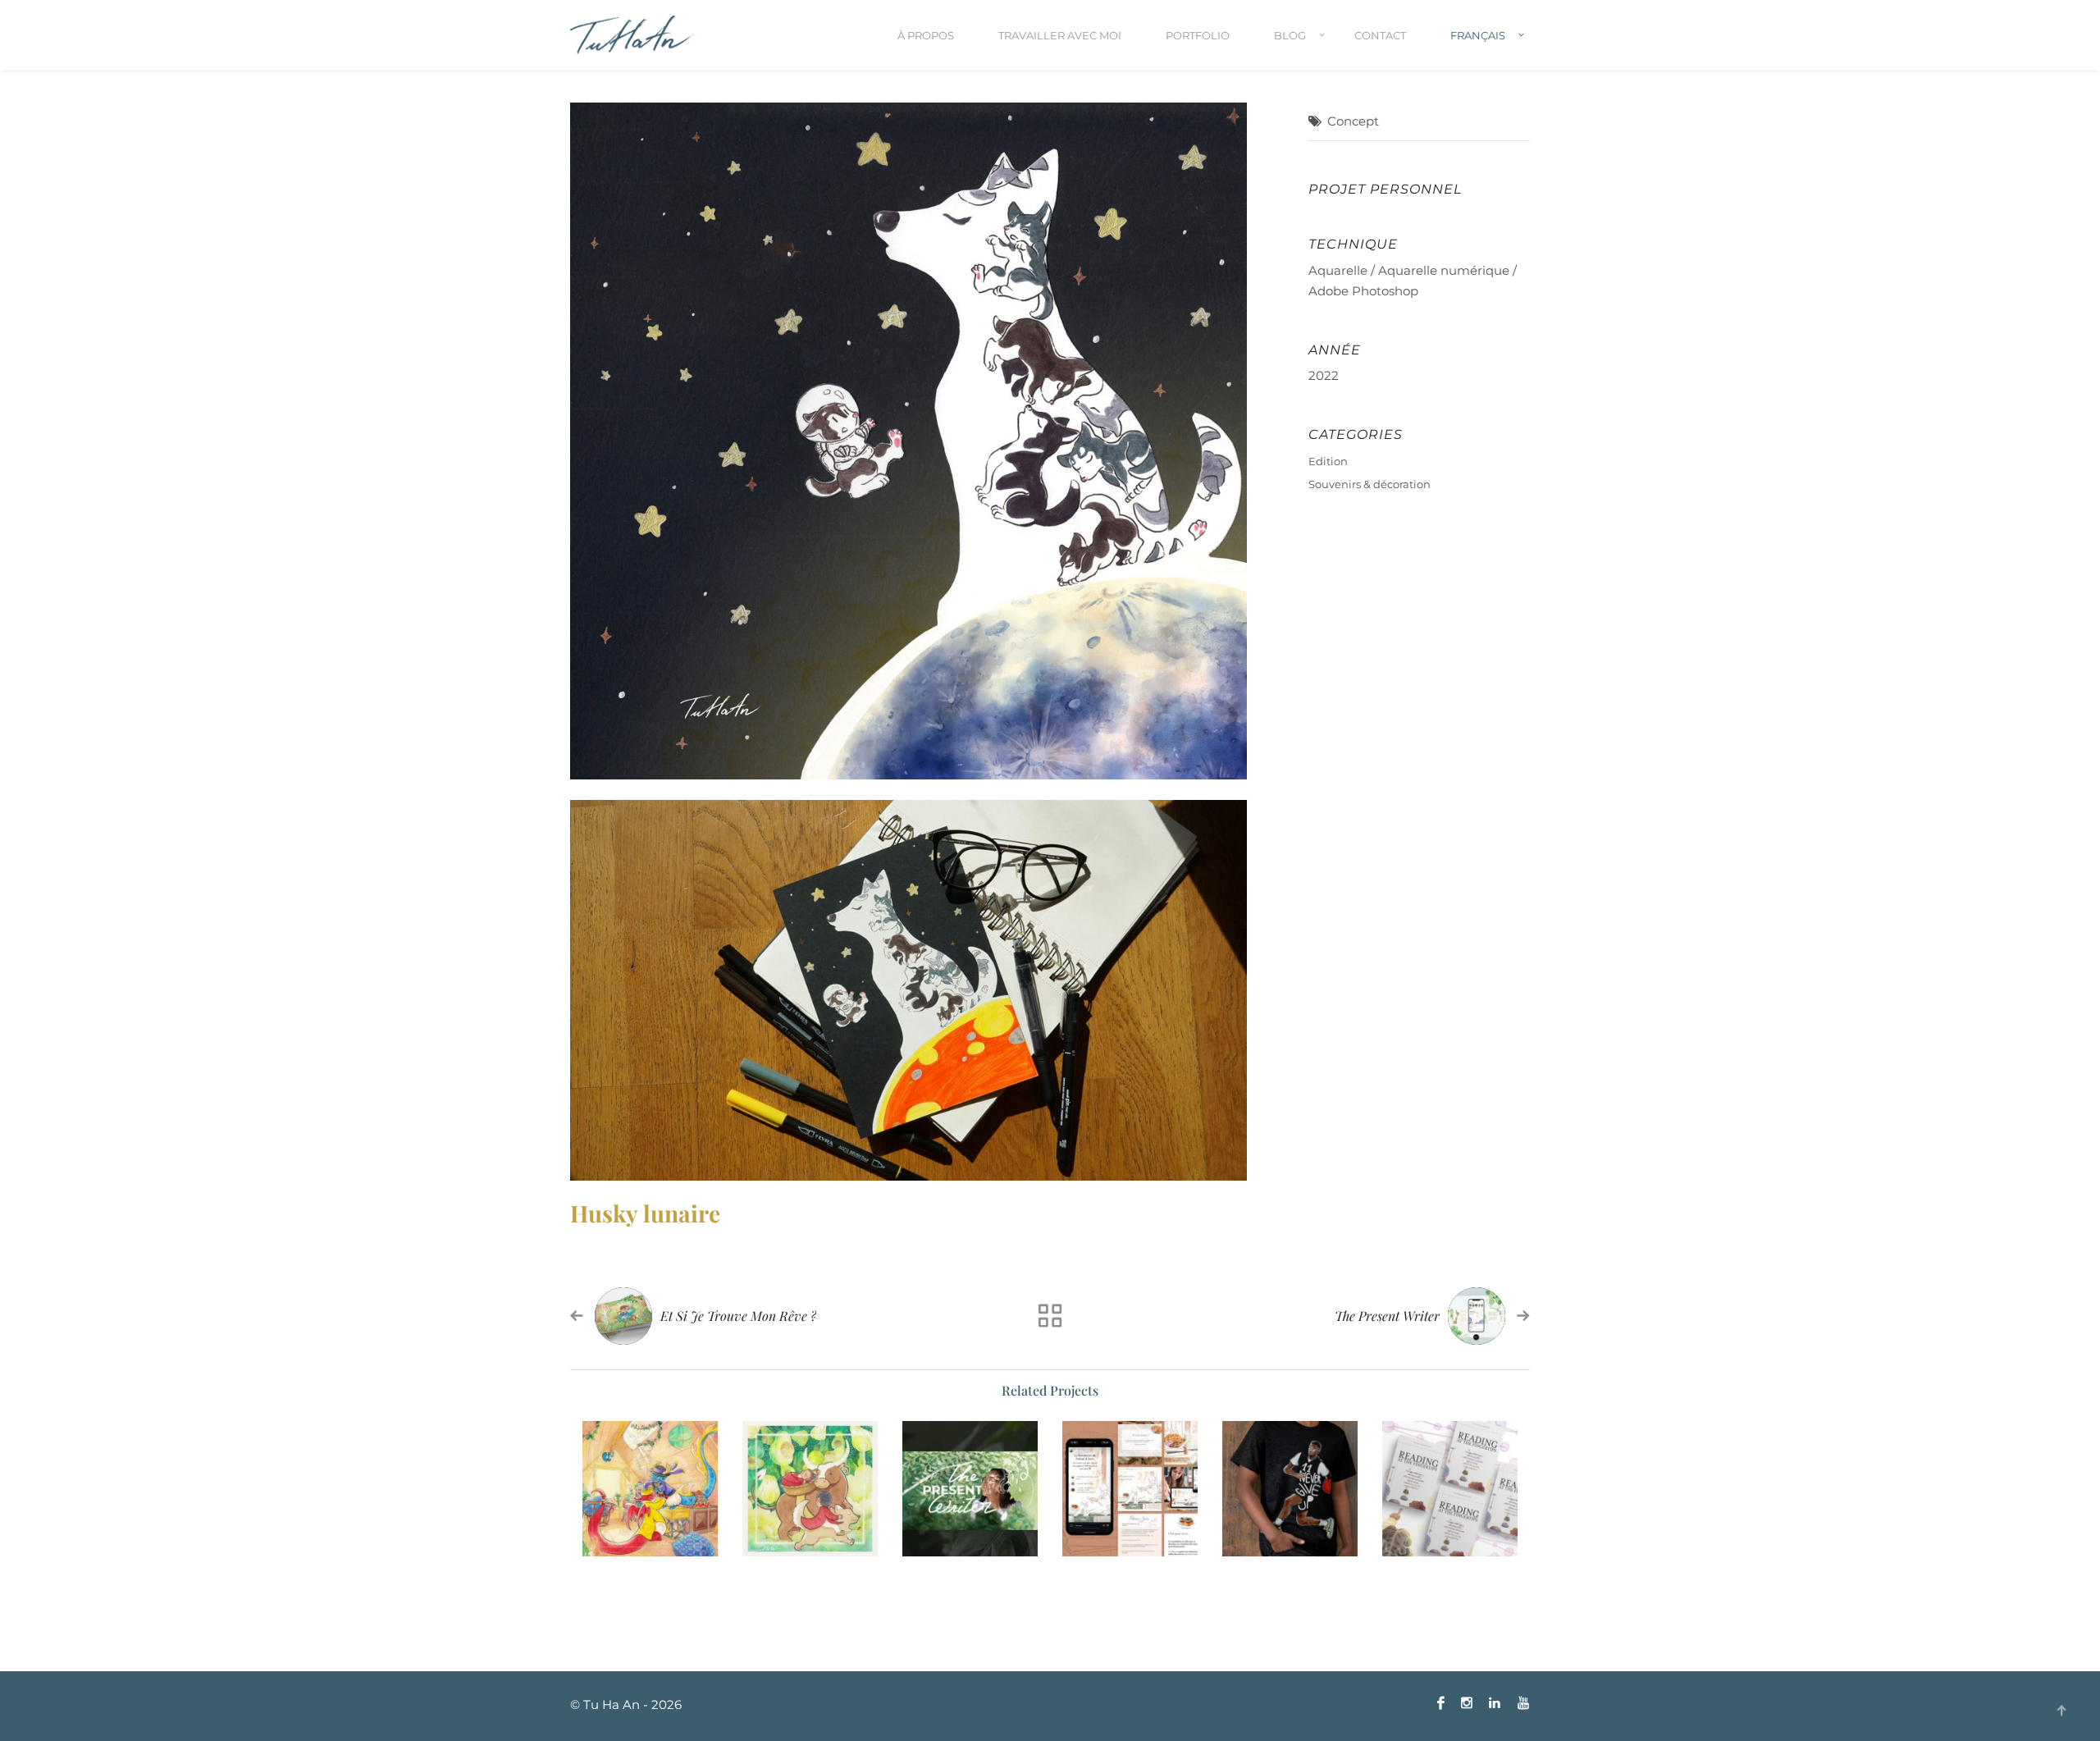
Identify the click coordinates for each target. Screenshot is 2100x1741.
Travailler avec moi (1060, 35)
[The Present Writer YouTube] (970, 1489)
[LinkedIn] (1495, 1703)
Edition (1328, 461)
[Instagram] (1467, 1703)
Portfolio (1198, 35)
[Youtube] (1519, 1703)
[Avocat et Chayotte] (810, 1489)
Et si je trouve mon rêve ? (738, 1316)
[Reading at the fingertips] (1450, 1489)
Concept (1353, 121)
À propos (926, 35)
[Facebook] (1441, 1703)
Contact (1380, 35)
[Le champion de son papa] (1290, 1489)
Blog (1290, 35)
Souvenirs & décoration (1370, 484)
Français (1478, 35)
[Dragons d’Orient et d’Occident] (650, 1489)
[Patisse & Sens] (1130, 1489)
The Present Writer (1387, 1316)
